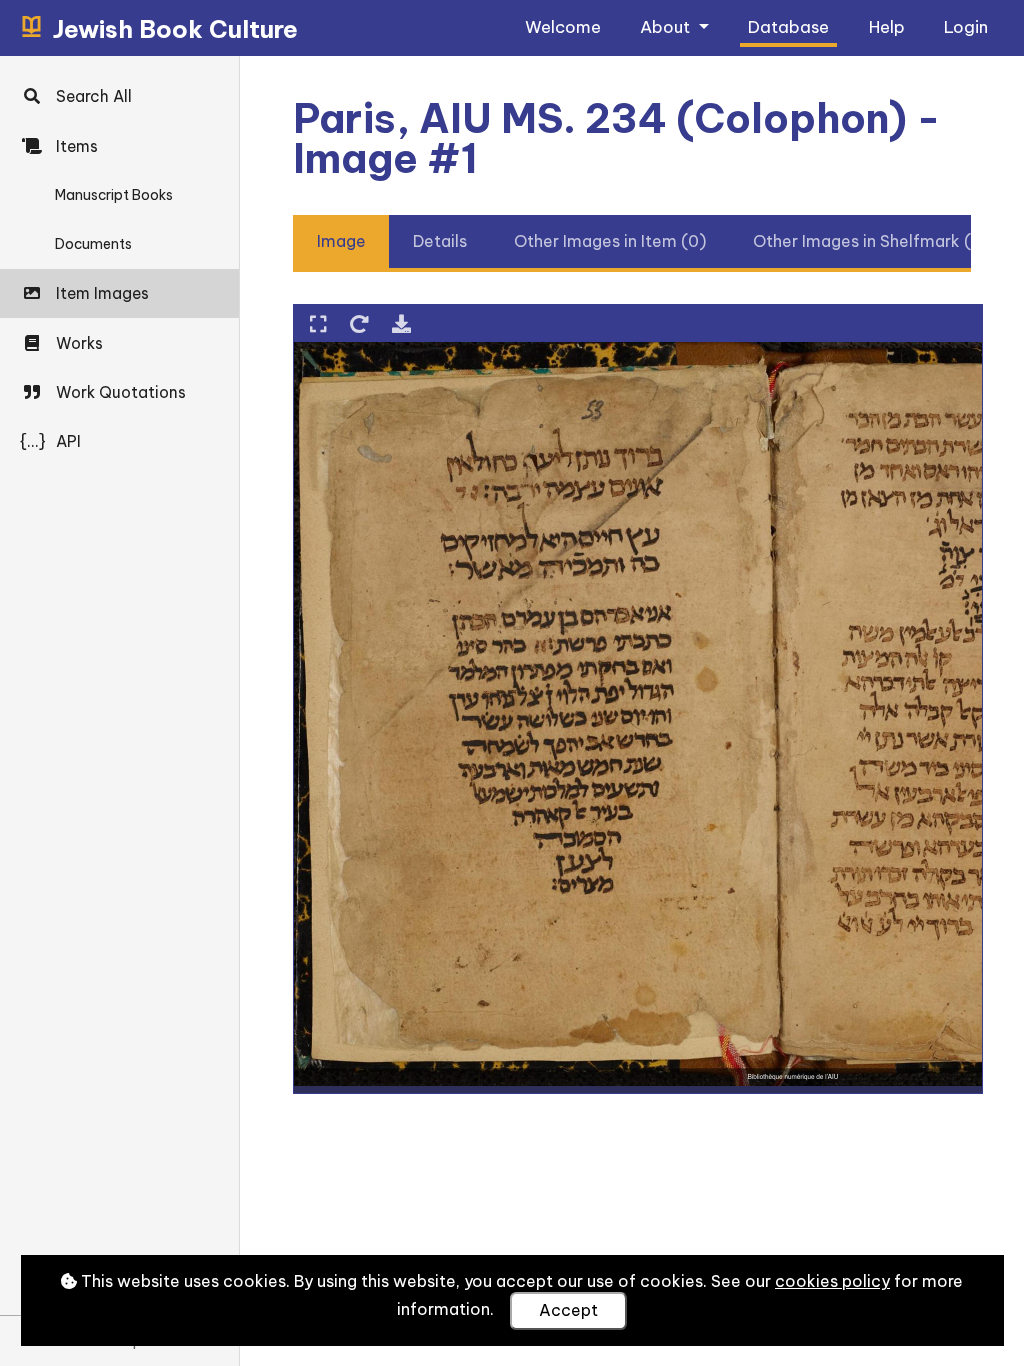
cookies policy (832, 1281)
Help (887, 26)
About (667, 26)
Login (966, 26)
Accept (568, 1310)
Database (788, 26)
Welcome (563, 26)
